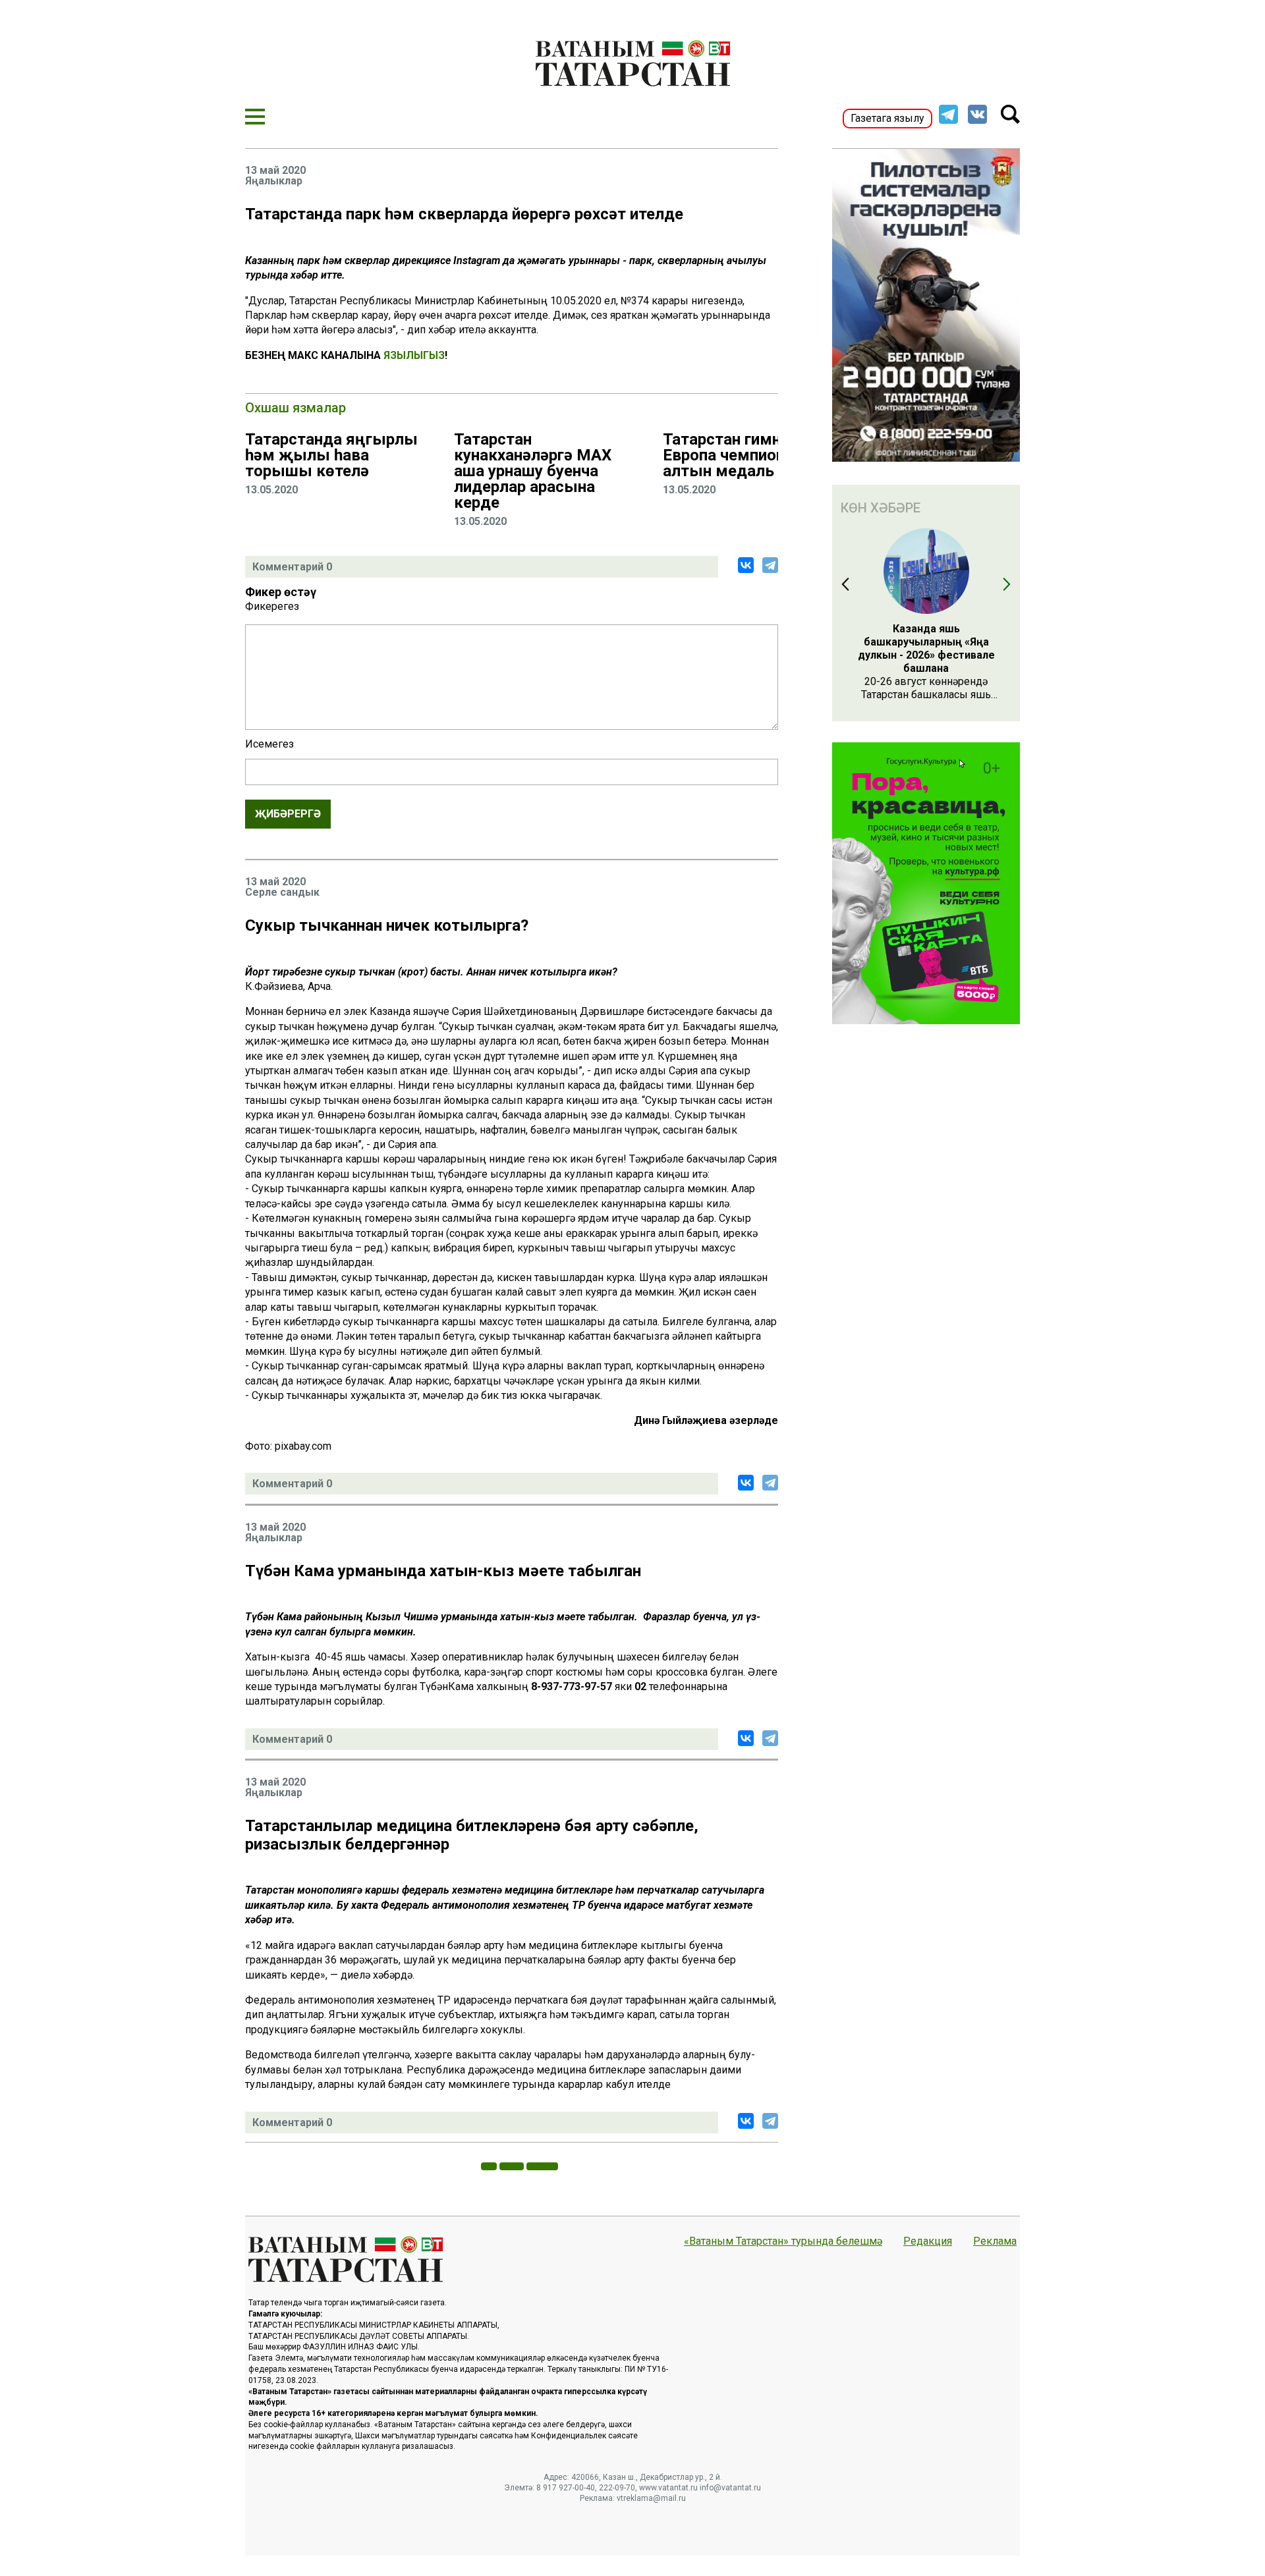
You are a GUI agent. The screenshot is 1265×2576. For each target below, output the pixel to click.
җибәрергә (288, 814)
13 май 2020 (275, 171)
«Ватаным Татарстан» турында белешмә (783, 2241)
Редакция (928, 2241)
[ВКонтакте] (746, 565)
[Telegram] (770, 565)
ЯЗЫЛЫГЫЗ (414, 355)
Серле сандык (282, 892)
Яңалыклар (274, 181)
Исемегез (269, 744)
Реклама (995, 2241)
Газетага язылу (887, 118)
